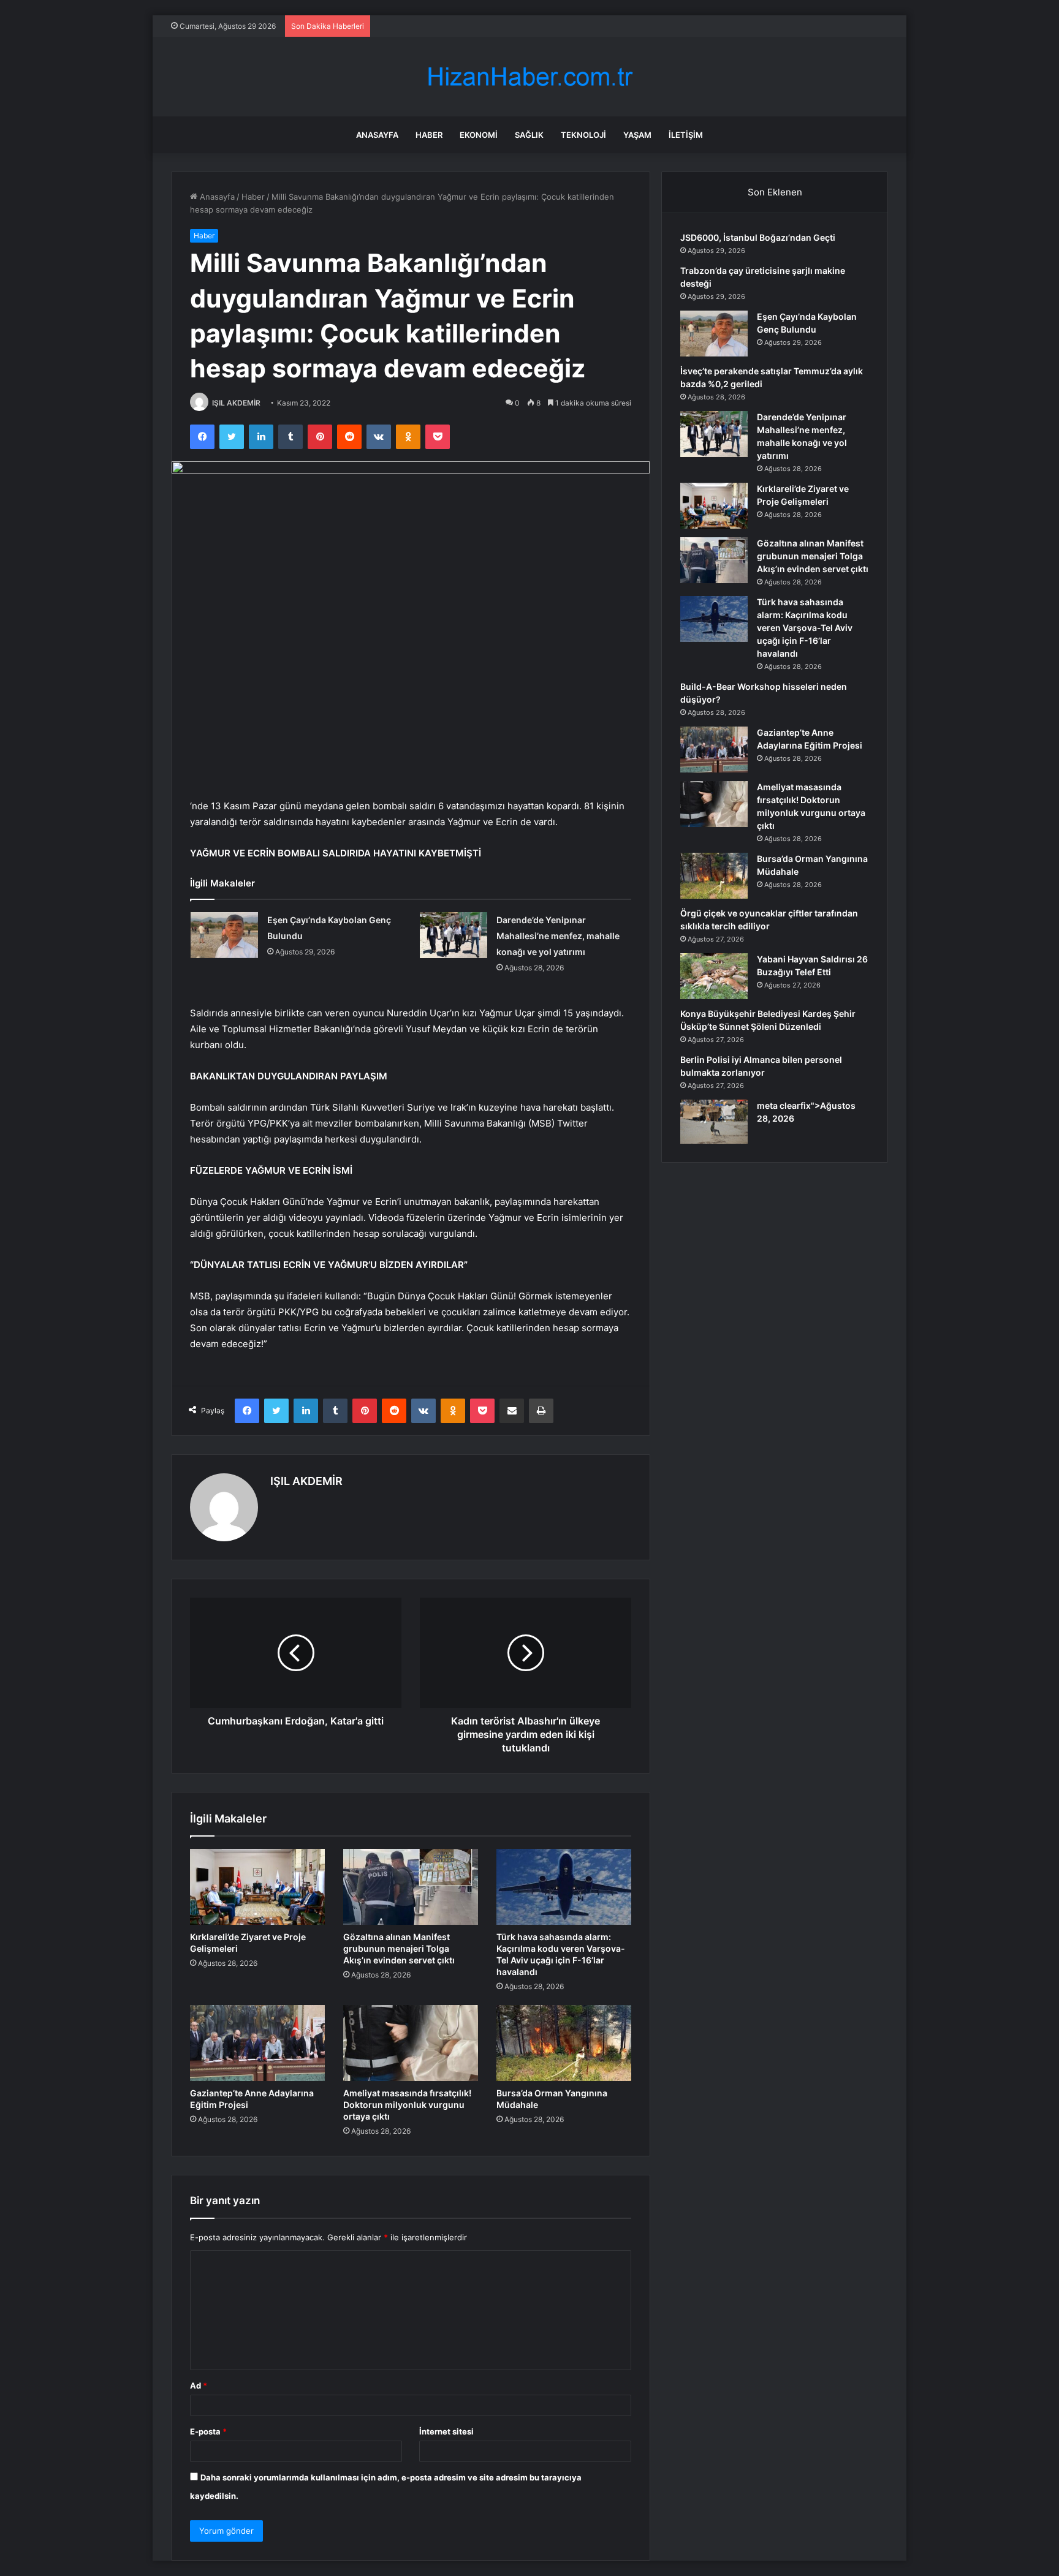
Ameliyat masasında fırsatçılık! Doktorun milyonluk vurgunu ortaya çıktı (407, 2105)
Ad (199, 2385)
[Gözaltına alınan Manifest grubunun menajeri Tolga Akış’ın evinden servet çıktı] (411, 1887)
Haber (429, 135)
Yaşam (637, 135)
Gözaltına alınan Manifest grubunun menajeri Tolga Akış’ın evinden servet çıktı (399, 1948)
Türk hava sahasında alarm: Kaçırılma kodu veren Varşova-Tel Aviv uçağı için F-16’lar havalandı (805, 628)
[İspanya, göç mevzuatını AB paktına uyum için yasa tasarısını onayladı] (714, 1122)
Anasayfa (377, 135)
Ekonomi (479, 135)
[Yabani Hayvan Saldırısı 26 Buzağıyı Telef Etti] (714, 976)
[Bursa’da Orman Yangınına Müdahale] (564, 2043)
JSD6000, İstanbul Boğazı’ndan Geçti (758, 237)
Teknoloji (583, 135)
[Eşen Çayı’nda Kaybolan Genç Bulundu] (224, 935)
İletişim (686, 135)
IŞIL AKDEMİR (236, 403)
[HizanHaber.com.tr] (529, 77)
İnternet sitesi (446, 2431)
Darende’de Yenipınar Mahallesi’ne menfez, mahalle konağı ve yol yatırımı (558, 936)
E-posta (208, 2431)
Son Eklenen (775, 192)
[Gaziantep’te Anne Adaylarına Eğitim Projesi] (257, 2043)
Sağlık (529, 135)
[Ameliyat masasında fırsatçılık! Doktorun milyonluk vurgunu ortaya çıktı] (411, 2043)
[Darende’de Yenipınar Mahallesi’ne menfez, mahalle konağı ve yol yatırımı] (454, 935)
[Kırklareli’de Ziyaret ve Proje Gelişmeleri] (257, 1887)
